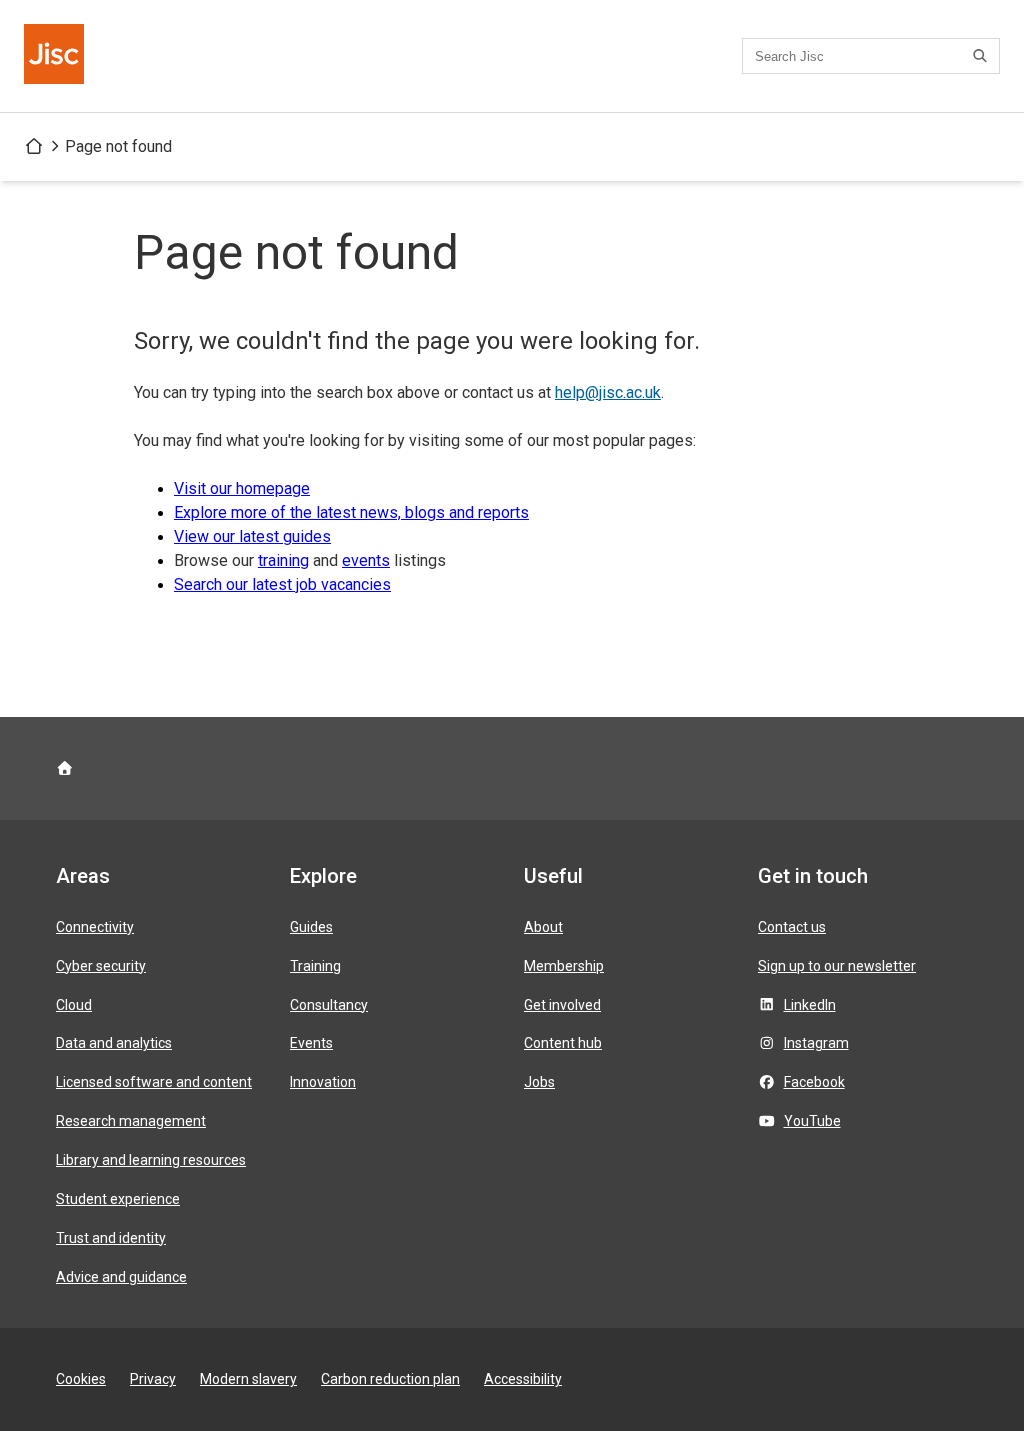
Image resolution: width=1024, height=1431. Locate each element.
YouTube (812, 1121)
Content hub (563, 1043)
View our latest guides (252, 536)
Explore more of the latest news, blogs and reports (351, 512)
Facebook (814, 1082)
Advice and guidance (121, 1277)
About (543, 927)
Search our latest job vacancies (282, 584)
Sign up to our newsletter (837, 966)
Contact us (792, 927)
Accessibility (523, 1379)
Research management (131, 1121)
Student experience (118, 1199)
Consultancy (329, 1005)
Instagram (816, 1043)
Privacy (153, 1379)
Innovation (323, 1082)
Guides (311, 927)
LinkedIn (810, 1005)
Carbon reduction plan (390, 1379)
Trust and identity (111, 1238)
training (283, 560)
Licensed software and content (154, 1082)
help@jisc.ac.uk (608, 392)
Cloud (74, 1005)
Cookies (81, 1379)
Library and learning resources (151, 1160)
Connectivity (95, 927)
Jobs (539, 1082)
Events (311, 1043)
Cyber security (101, 966)
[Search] (983, 56)
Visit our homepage (242, 488)
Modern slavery (248, 1379)
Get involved (562, 1005)
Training (315, 966)
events (366, 560)
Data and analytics (114, 1043)
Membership (564, 966)
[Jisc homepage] (56, 56)
